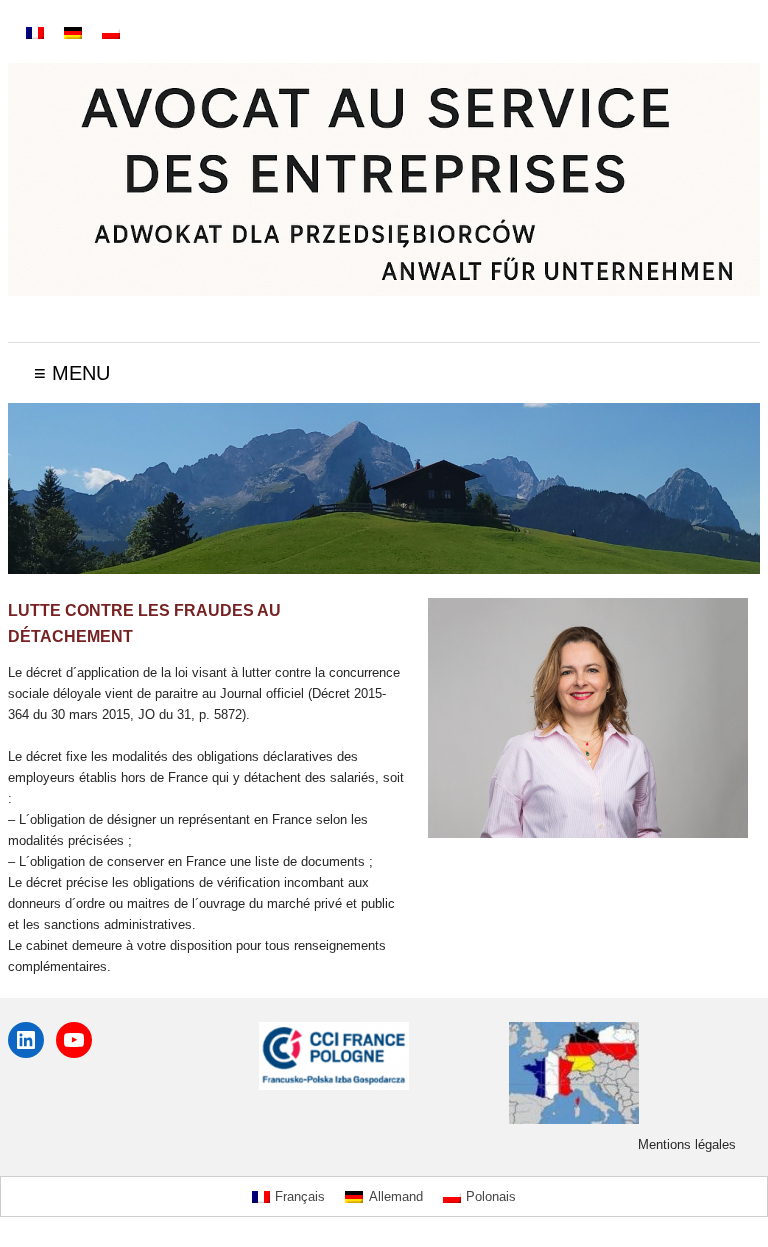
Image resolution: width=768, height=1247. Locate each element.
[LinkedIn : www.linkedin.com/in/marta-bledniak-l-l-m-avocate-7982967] (26, 1040)
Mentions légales (687, 1144)
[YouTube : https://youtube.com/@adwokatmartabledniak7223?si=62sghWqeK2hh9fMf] (74, 1040)
